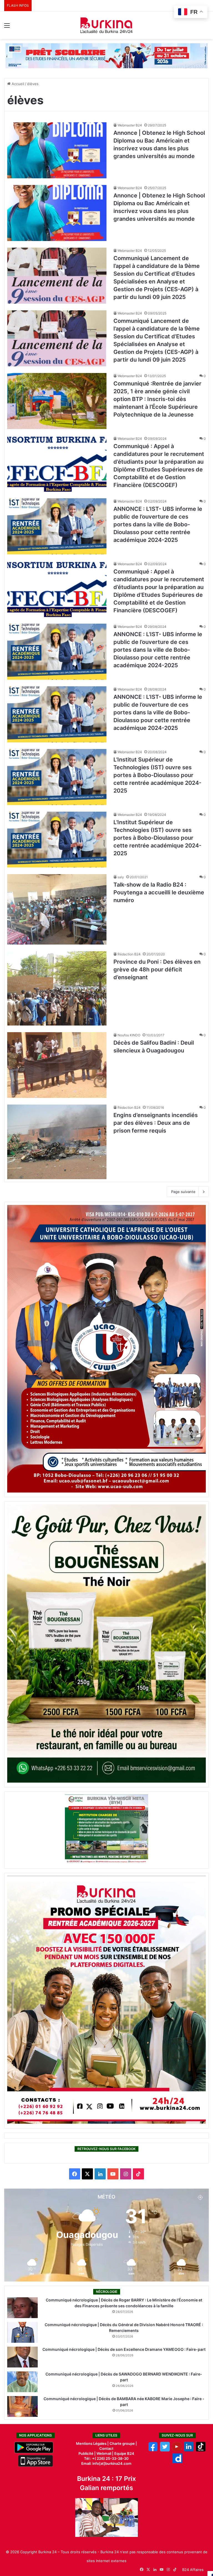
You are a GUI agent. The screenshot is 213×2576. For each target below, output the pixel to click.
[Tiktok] (201, 2450)
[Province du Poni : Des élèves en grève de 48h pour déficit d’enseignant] (57, 988)
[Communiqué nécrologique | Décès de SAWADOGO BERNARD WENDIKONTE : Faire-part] (22, 2382)
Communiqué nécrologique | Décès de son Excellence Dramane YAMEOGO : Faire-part (124, 2349)
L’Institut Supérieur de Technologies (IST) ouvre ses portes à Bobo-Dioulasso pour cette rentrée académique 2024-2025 (157, 775)
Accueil (17, 84)
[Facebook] (153, 2450)
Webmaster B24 (130, 125)
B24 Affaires (193, 2570)
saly (121, 877)
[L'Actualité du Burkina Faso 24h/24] (106, 25)
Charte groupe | (123, 2443)
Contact (106, 2448)
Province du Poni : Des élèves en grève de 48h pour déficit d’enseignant (157, 970)
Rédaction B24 (129, 954)
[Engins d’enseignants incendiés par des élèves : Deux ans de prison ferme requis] (57, 1142)
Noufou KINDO (129, 1035)
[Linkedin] (189, 2450)
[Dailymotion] (177, 2462)
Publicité (86, 2453)
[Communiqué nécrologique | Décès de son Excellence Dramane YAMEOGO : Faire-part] (22, 2357)
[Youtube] (177, 2450)
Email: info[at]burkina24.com (106, 2463)
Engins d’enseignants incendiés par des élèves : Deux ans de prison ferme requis (156, 1123)
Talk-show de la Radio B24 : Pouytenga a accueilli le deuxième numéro (159, 892)
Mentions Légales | (93, 2443)
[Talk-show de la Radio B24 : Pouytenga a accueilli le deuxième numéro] (57, 909)
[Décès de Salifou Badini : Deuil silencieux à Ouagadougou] (57, 1065)
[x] (165, 2450)
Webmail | (105, 2453)
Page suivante (183, 1192)
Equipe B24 (124, 2453)
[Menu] (7, 27)
